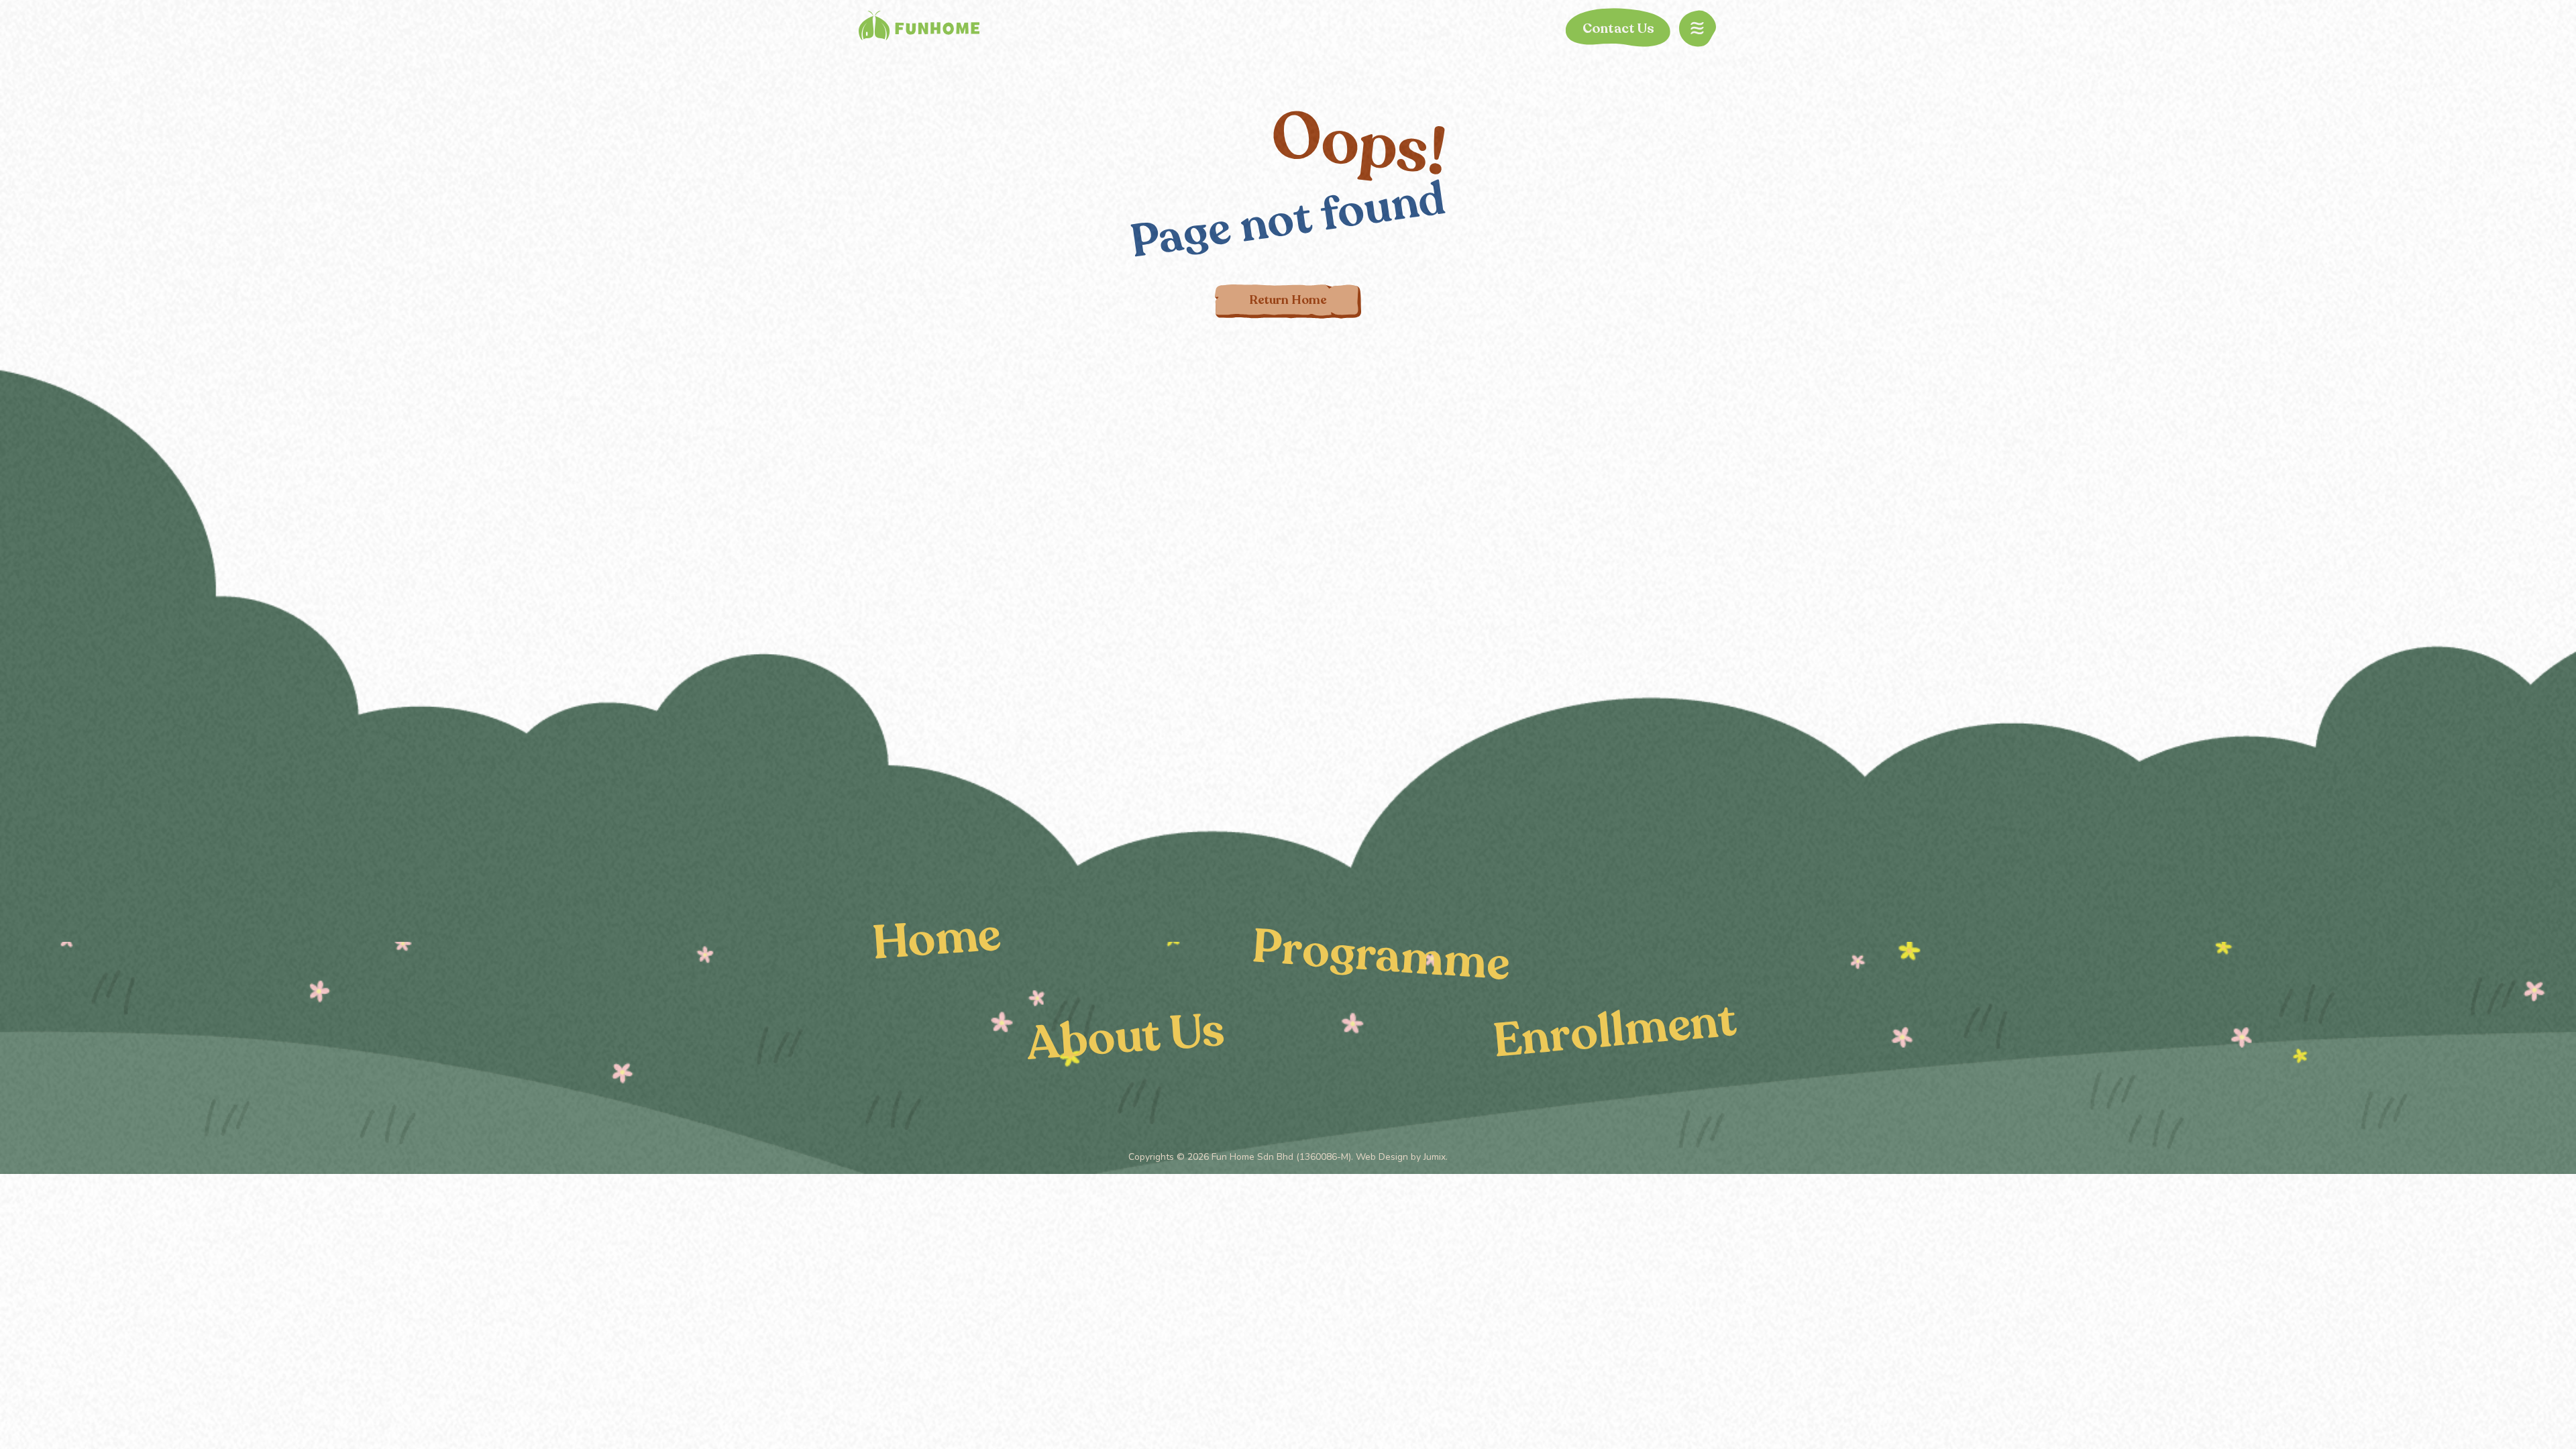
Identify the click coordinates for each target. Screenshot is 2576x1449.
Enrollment (1615, 1030)
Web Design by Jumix (1401, 1157)
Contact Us (1618, 29)
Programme (1381, 955)
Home (936, 938)
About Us (1125, 1037)
